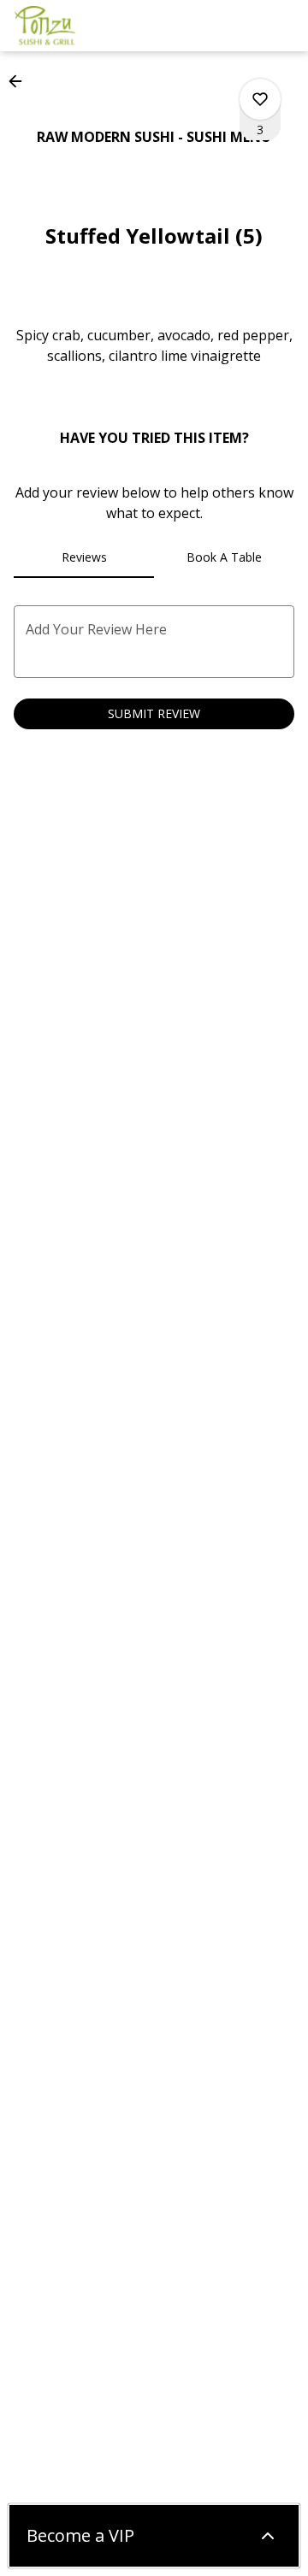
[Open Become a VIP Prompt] (268, 2536)
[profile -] (241, 25)
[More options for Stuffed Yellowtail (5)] (260, 99)
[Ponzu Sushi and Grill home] (91, 26)
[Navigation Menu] (284, 26)
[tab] (84, 557)
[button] (21, 81)
